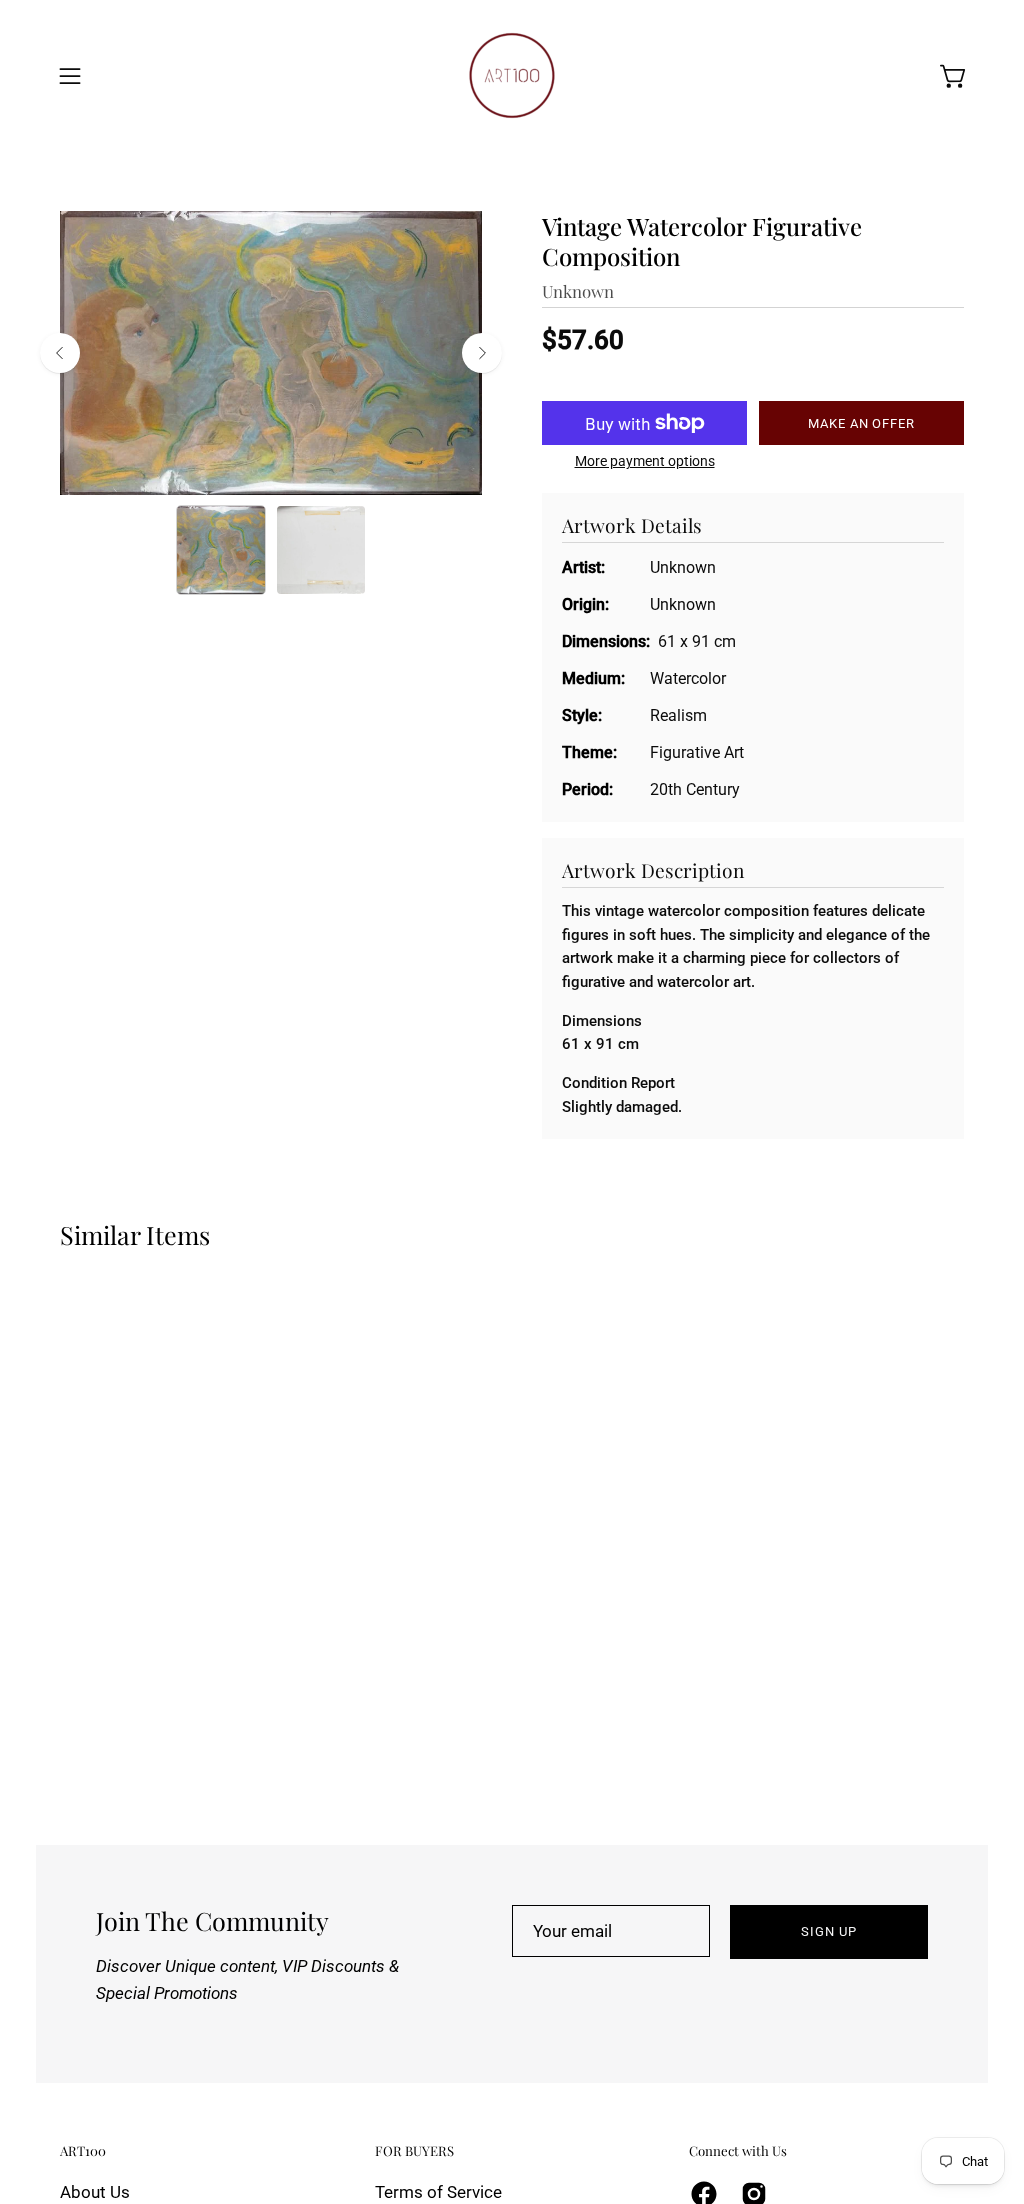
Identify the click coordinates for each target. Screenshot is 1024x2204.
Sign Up (829, 1931)
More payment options (645, 461)
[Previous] (60, 353)
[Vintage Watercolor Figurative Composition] (221, 550)
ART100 (83, 2151)
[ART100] (512, 75)
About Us (95, 2192)
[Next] (482, 353)
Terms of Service (438, 2192)
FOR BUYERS (414, 2151)
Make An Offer (861, 423)
